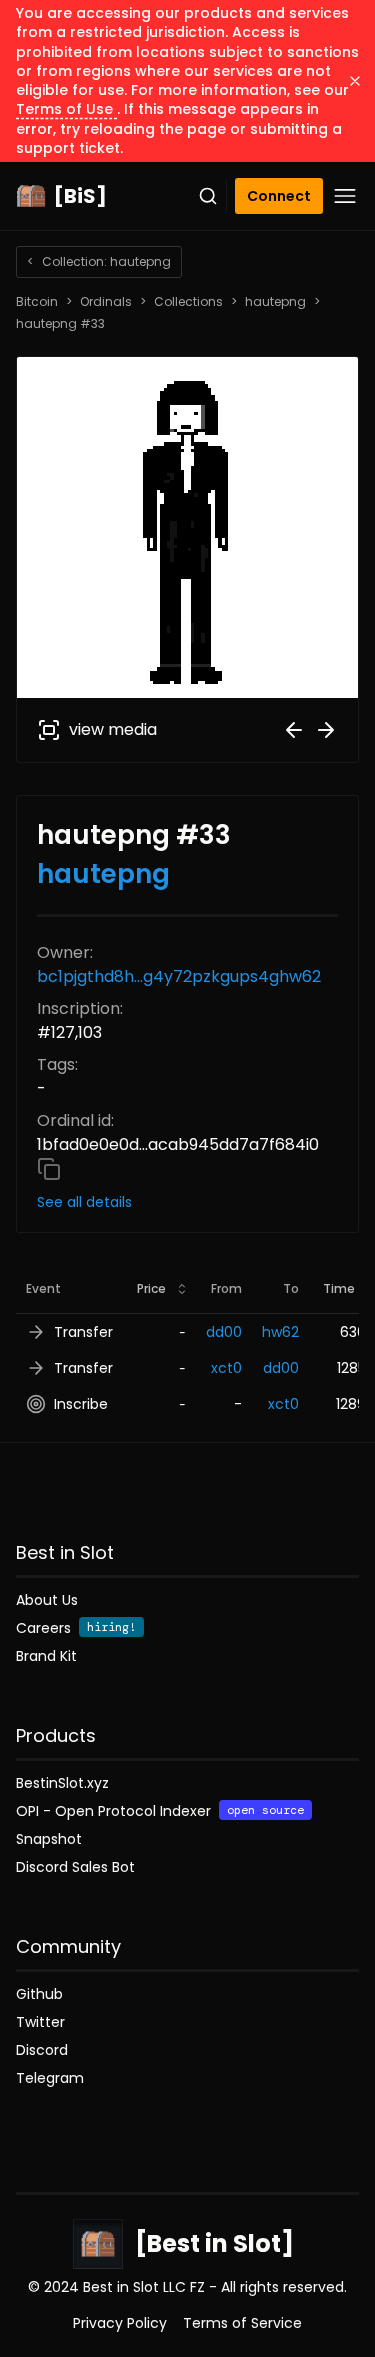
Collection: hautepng (99, 261)
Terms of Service (242, 2323)
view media (113, 729)
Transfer (83, 1332)
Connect (279, 196)
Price (151, 1288)
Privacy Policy (120, 2323)
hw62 (280, 1332)
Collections (188, 302)
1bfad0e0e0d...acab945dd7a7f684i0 (178, 1144)
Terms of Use (66, 109)
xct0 (226, 1368)
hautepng (275, 302)
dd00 (224, 1332)
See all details (84, 1202)
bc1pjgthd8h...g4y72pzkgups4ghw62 (179, 976)
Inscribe (81, 1404)
